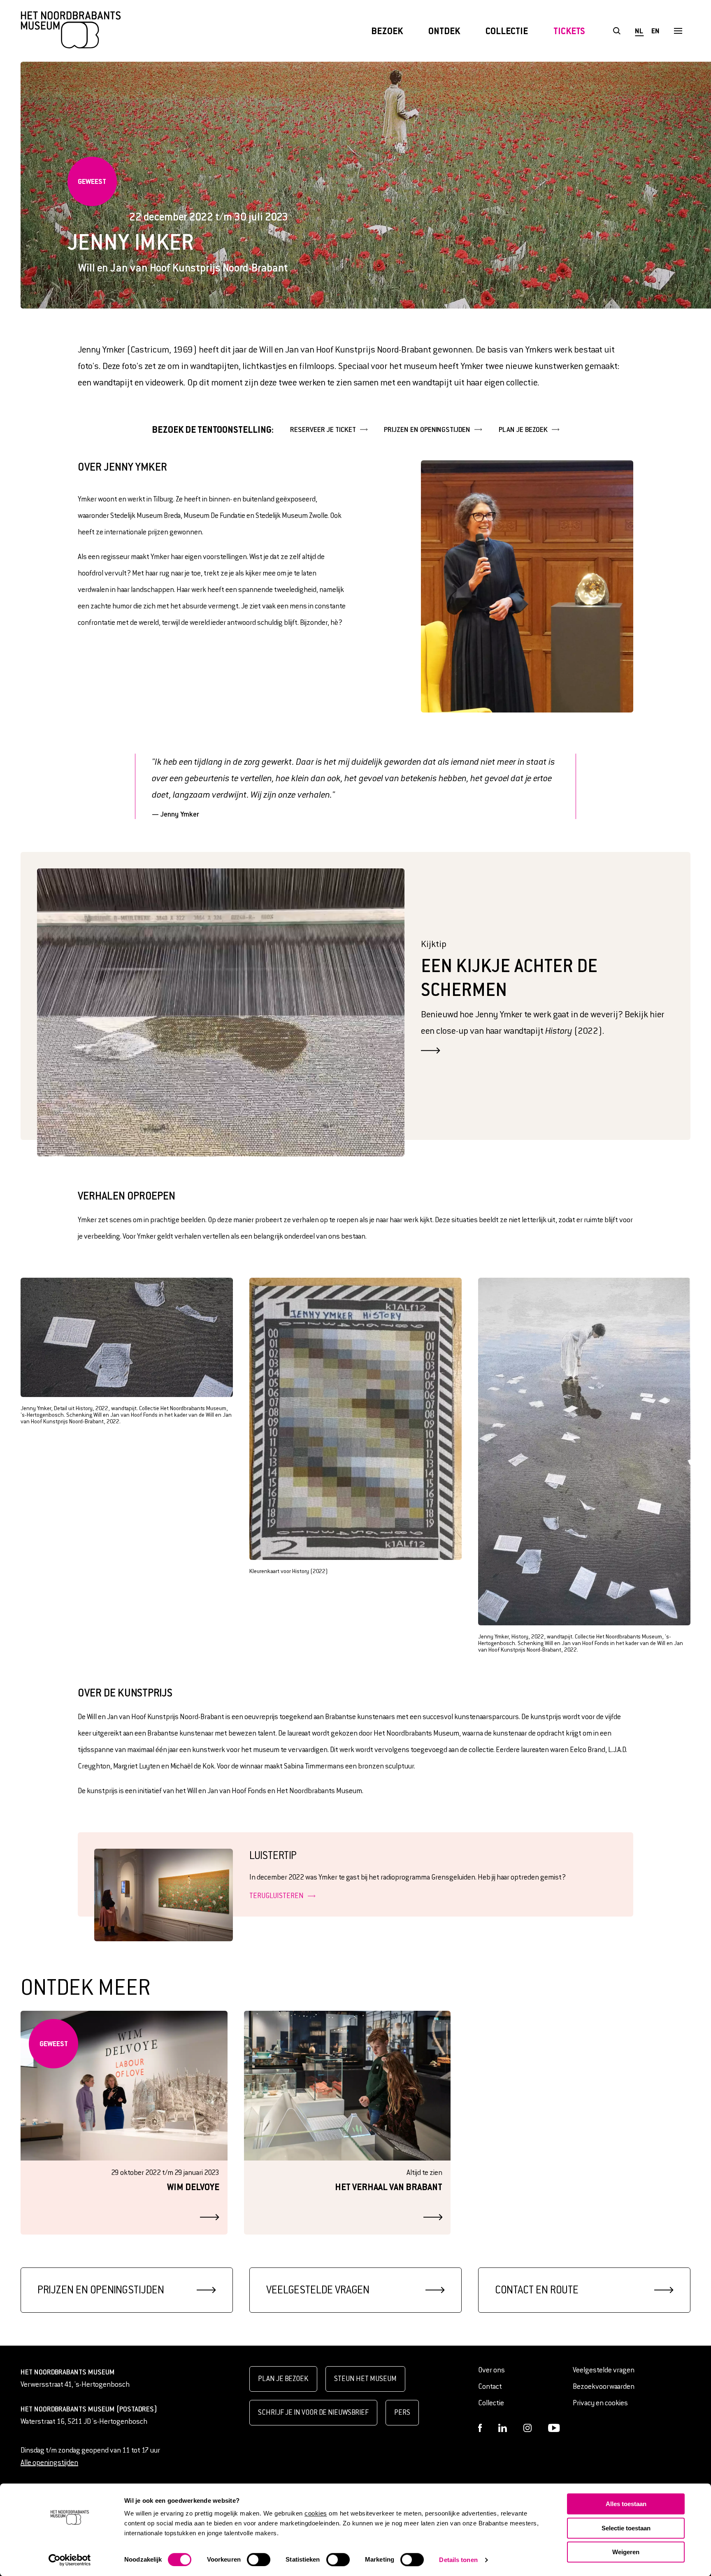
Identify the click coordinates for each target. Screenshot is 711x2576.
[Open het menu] (678, 31)
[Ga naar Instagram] (527, 2428)
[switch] (259, 2560)
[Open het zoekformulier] (617, 31)
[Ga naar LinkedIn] (503, 2428)
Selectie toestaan (626, 2528)
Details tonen (458, 2560)
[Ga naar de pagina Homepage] (71, 31)
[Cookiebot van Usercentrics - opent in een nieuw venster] (70, 2560)
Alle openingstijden (49, 2463)
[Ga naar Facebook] (480, 2428)
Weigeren (626, 2552)
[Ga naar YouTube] (554, 2428)
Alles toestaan (626, 2504)
